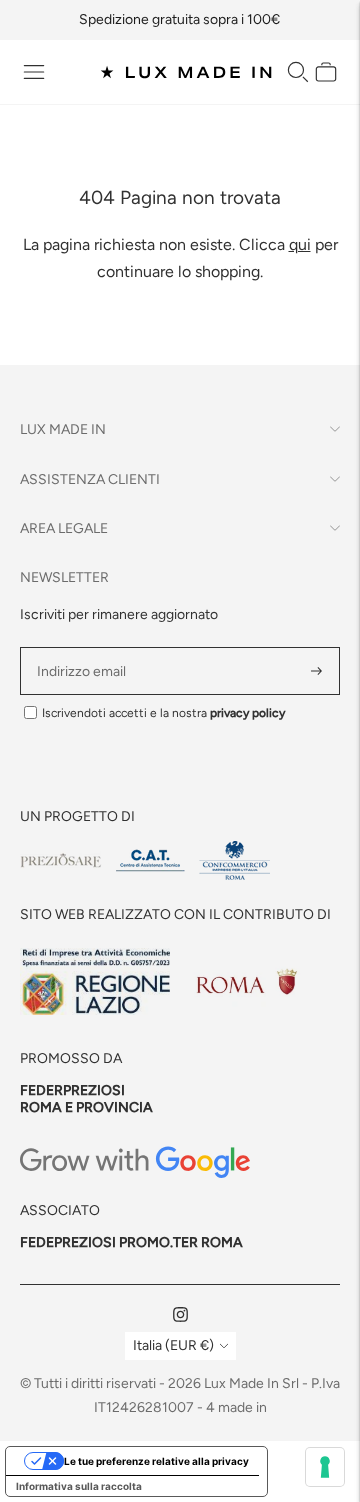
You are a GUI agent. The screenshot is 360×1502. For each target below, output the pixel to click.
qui (300, 244)
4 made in (236, 1407)
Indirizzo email (84, 647)
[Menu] (34, 72)
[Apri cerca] (298, 72)
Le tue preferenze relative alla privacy (156, 1461)
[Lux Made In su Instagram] (180, 1317)
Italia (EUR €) (173, 1345)
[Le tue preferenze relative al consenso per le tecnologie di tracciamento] (325, 1467)
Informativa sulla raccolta (79, 1486)
